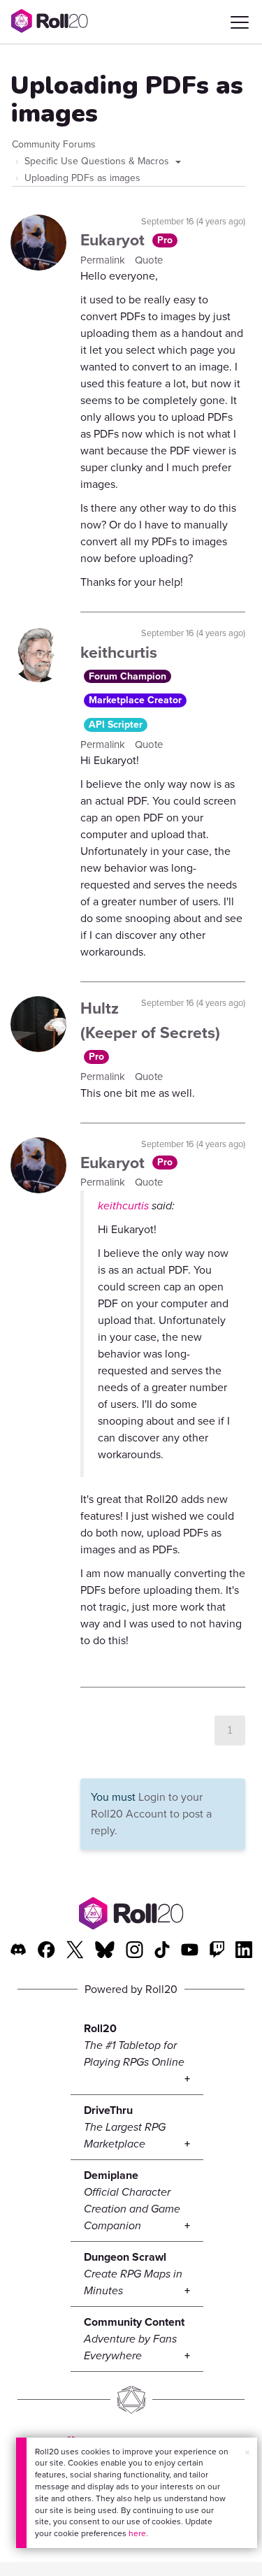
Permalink (104, 260)
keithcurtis (119, 652)
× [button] (247, 2453)
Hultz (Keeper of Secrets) (150, 1020)
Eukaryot (115, 240)
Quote (149, 260)
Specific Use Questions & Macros (98, 161)
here (137, 2533)
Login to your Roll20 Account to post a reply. (151, 1814)
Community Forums (54, 144)
